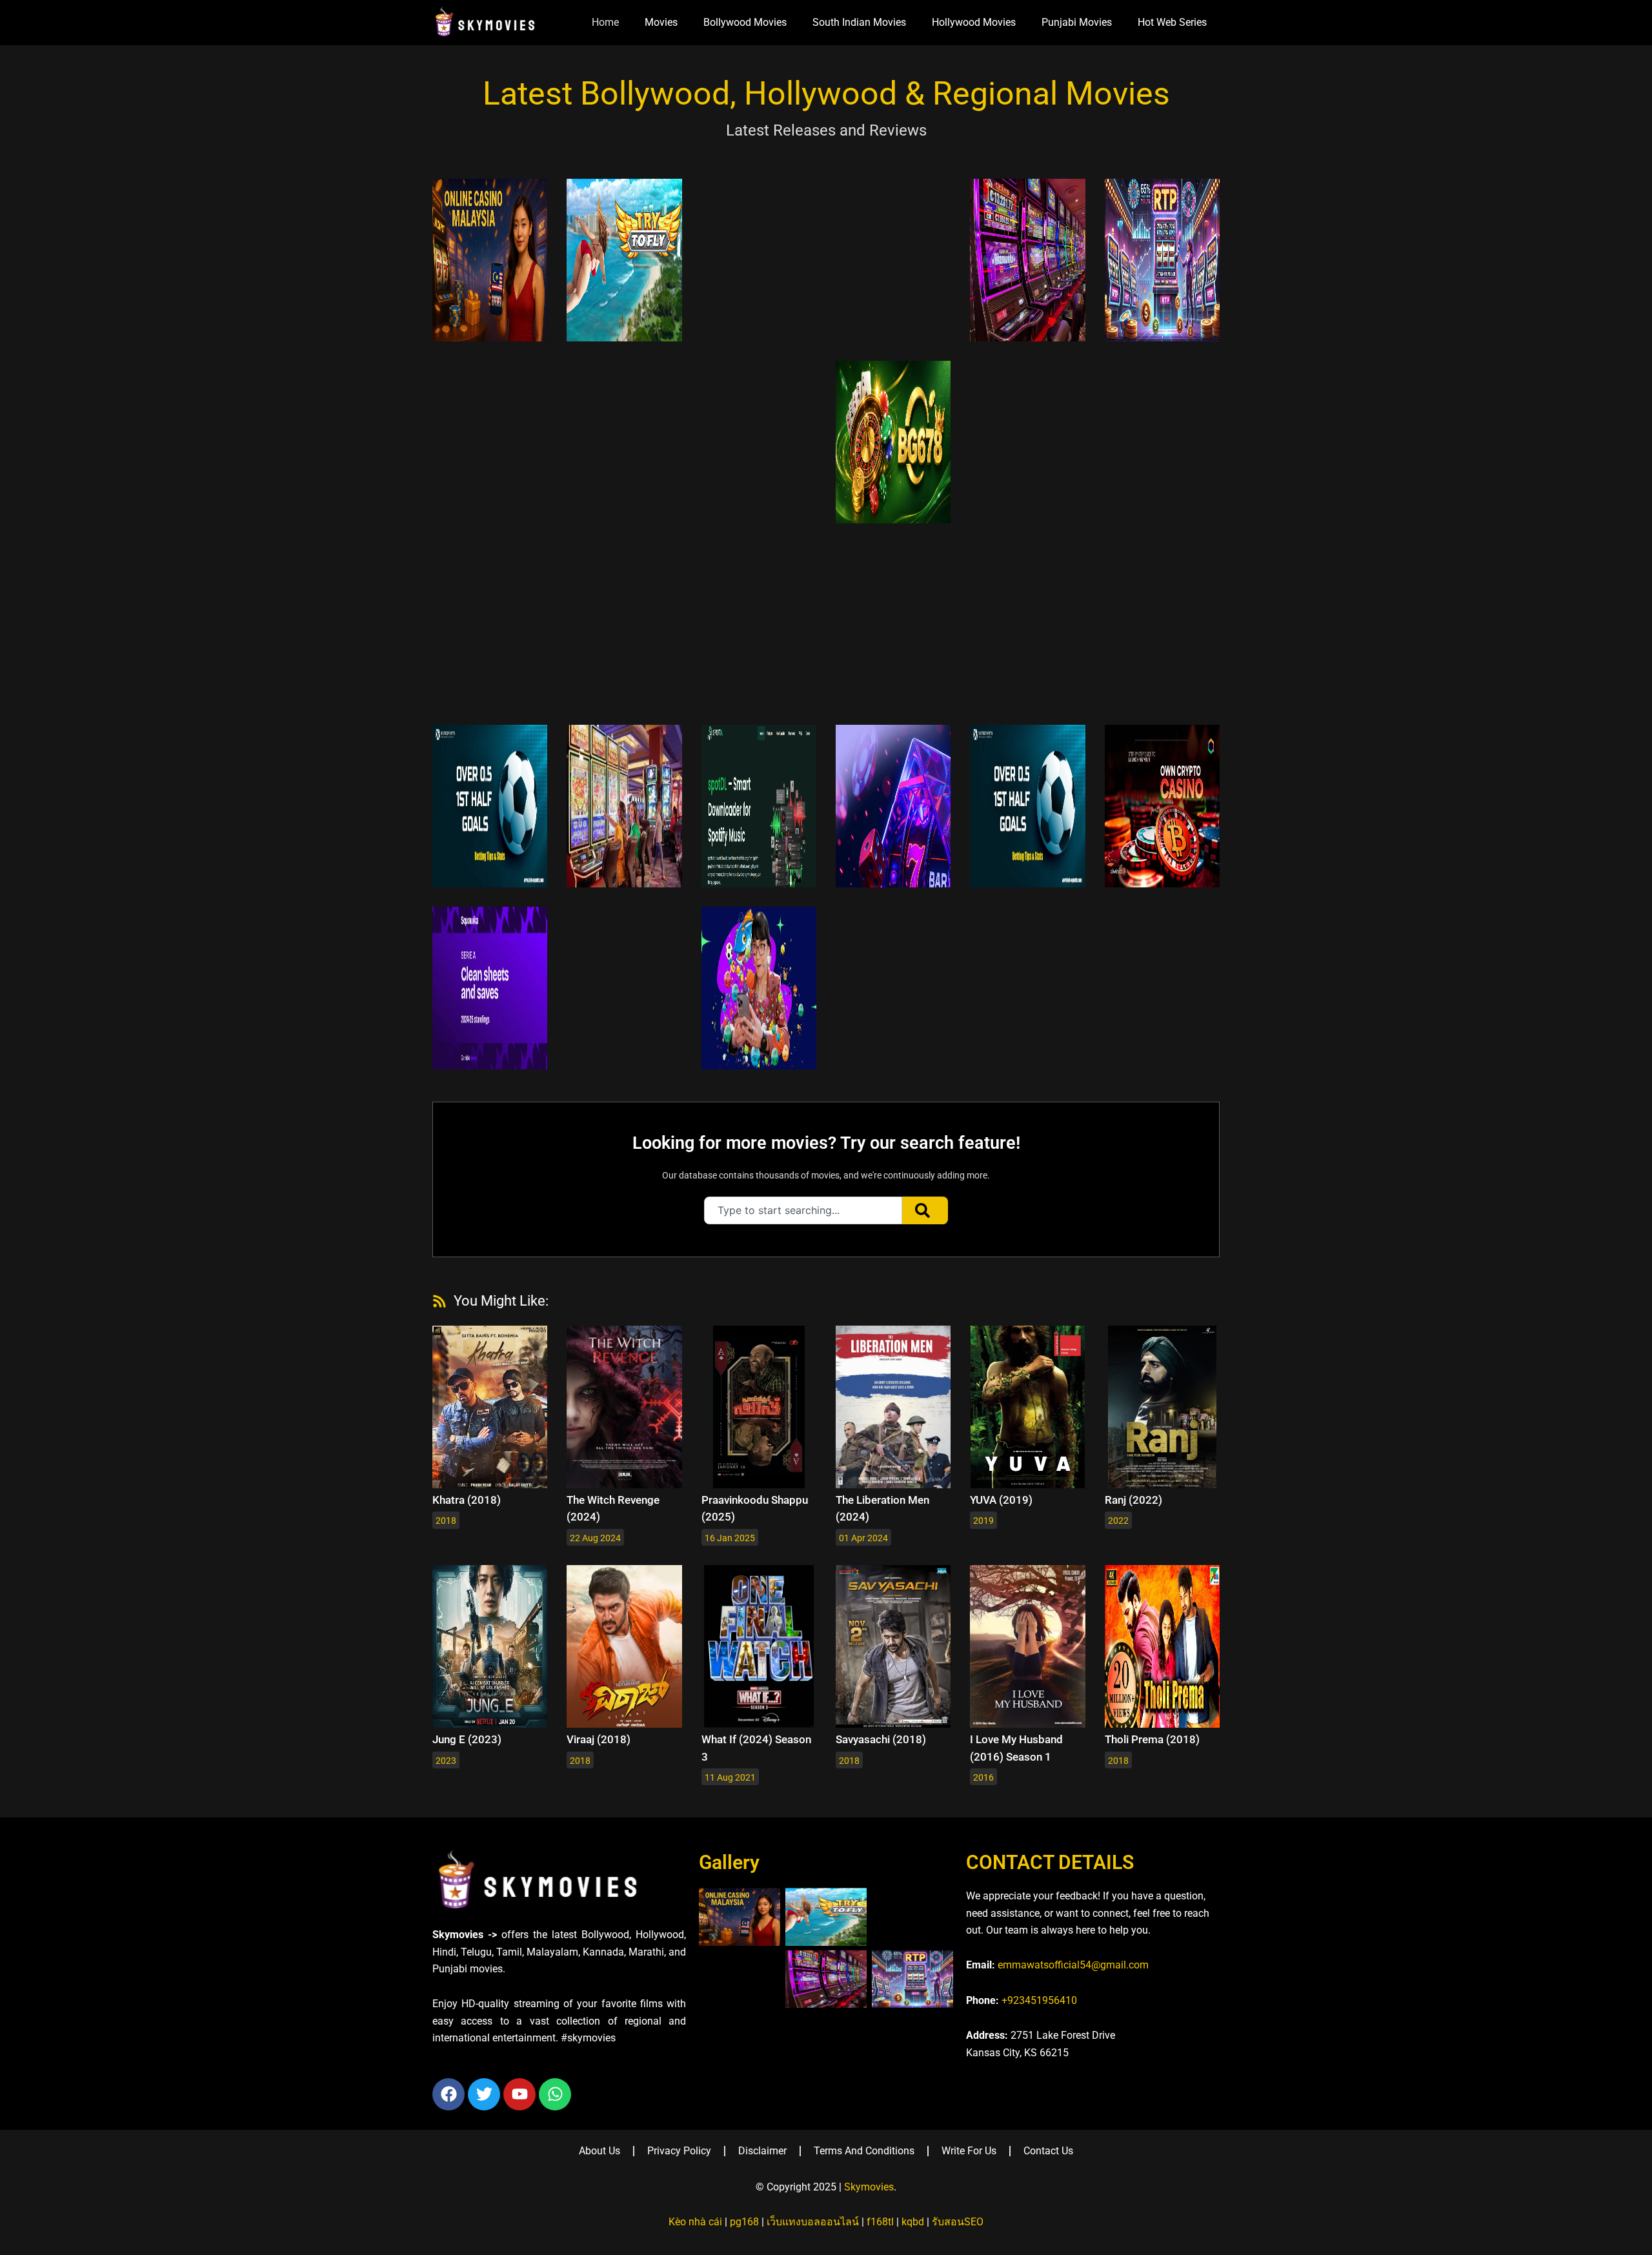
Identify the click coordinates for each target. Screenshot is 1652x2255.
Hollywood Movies (974, 22)
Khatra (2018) (467, 1500)
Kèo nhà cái (695, 2222)
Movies (661, 22)
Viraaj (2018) (599, 1739)
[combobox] (803, 1210)
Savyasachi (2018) (881, 1739)
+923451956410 (1039, 2000)
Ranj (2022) (1133, 1500)
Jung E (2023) (467, 1739)
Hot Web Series (1172, 22)
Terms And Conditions (864, 2151)
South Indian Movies (859, 22)
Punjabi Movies (1077, 22)
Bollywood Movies (745, 22)
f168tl (880, 2222)
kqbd (913, 2222)
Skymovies (869, 2187)
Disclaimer (762, 2151)
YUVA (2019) (1001, 1500)
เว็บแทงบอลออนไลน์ (813, 2222)
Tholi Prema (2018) (1152, 1739)
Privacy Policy (679, 2151)
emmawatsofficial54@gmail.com (1073, 1965)
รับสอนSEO (958, 2222)
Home (605, 22)
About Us (599, 2151)
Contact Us (1048, 2151)
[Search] (925, 1210)
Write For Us (969, 2151)
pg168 (744, 2222)
